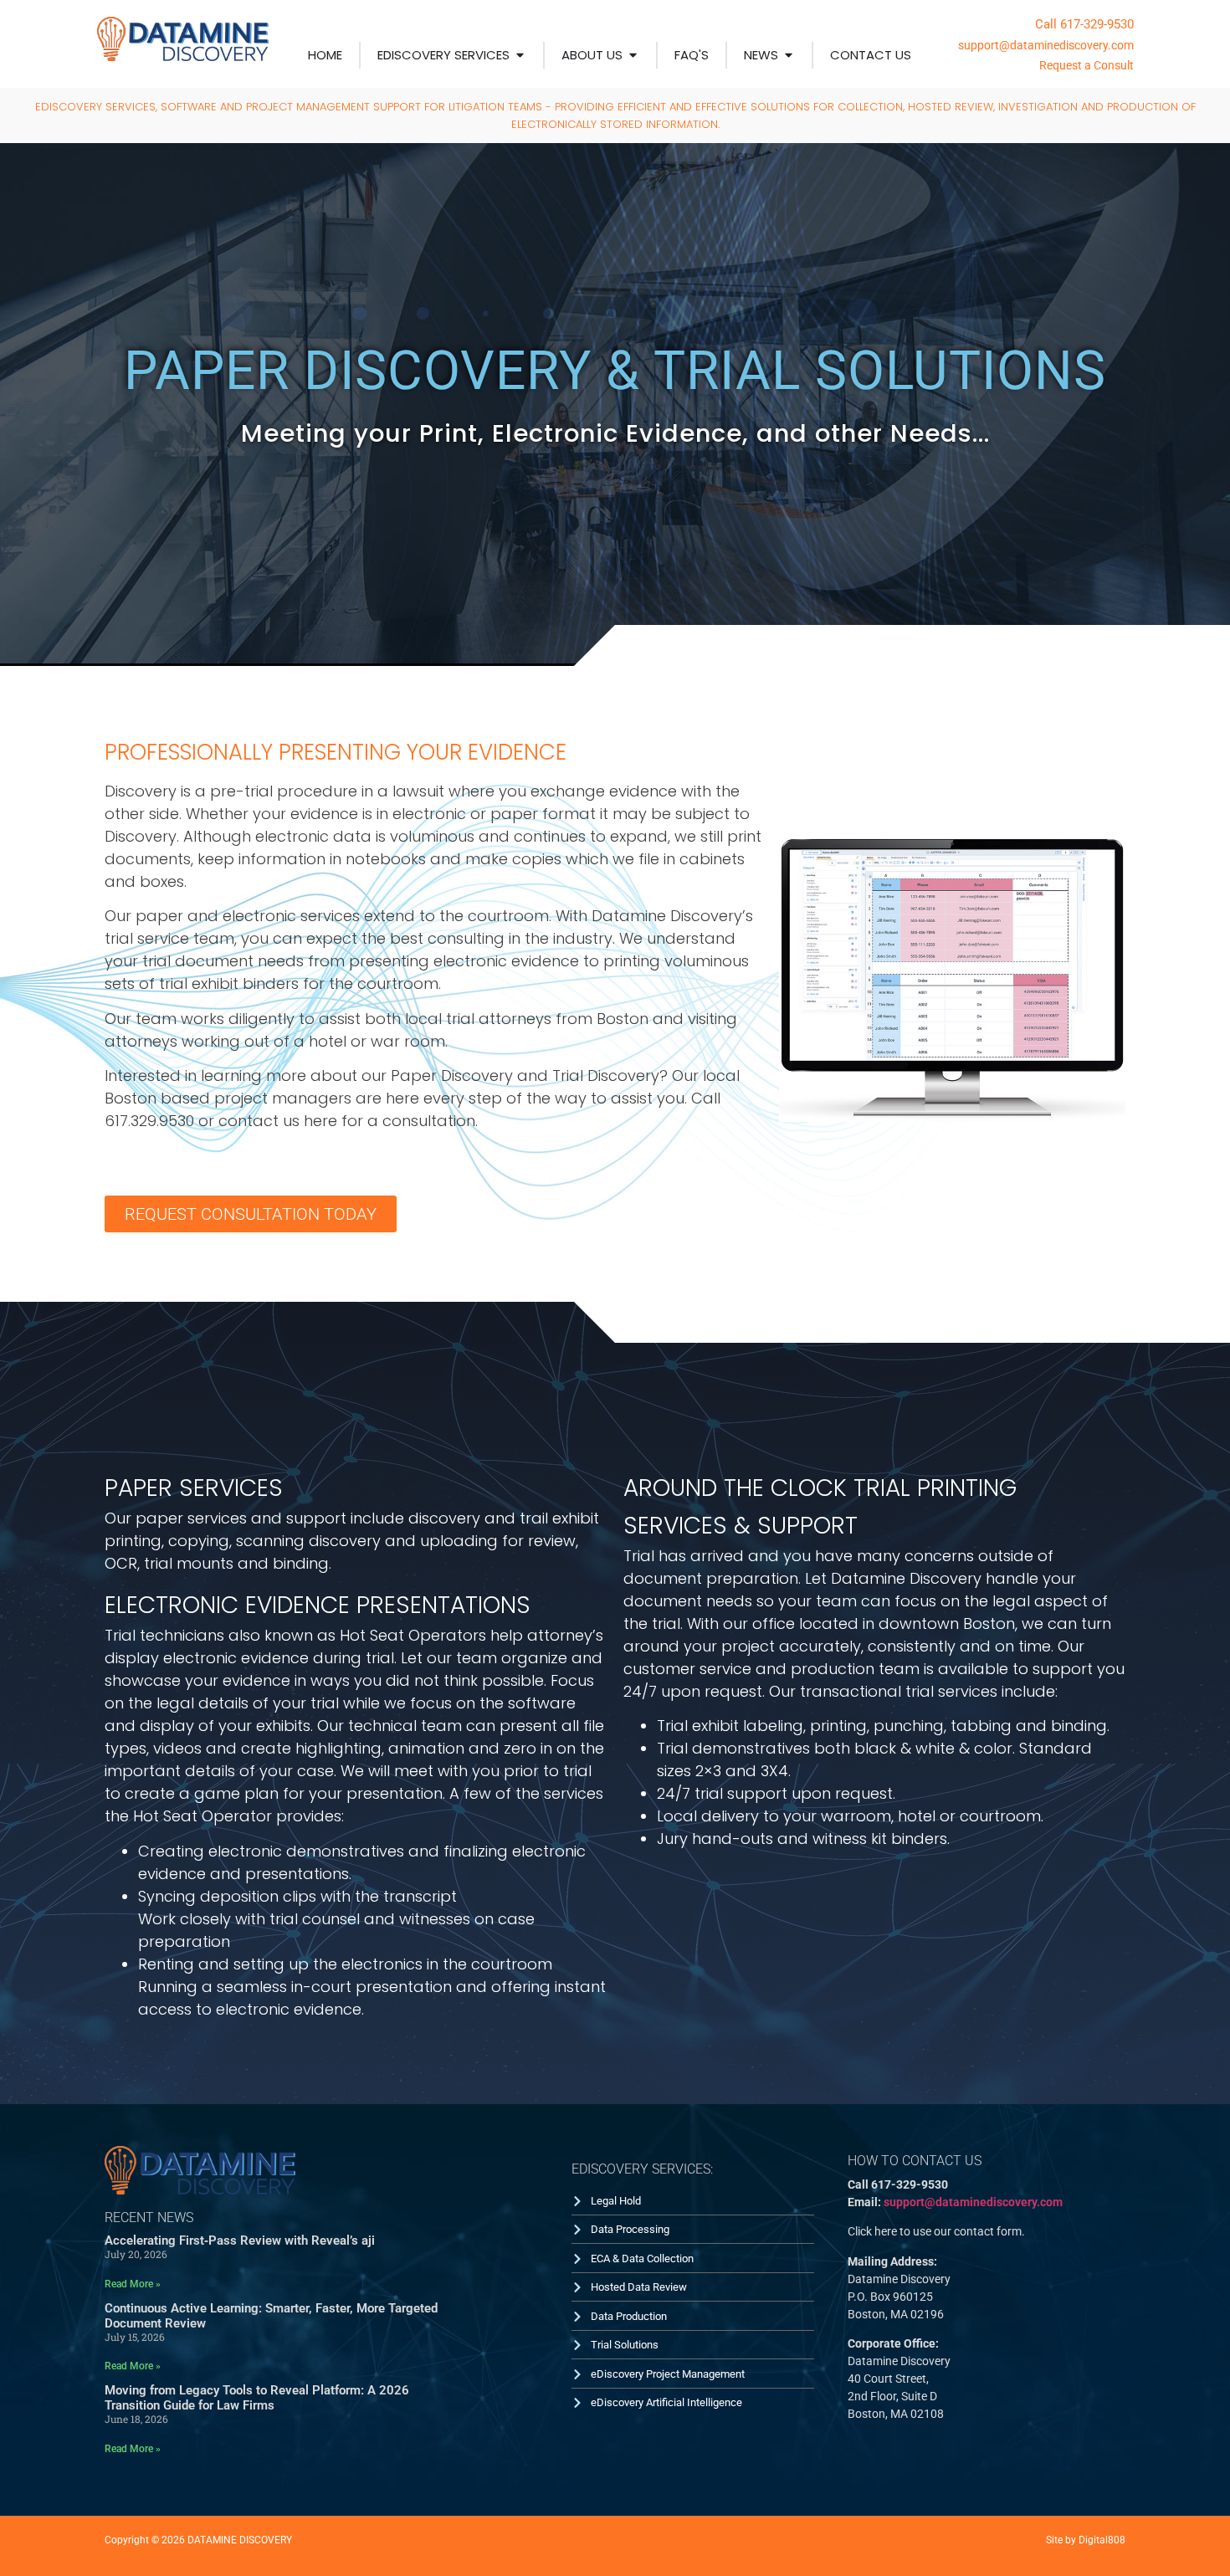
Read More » (133, 2284)
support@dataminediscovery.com (1046, 45)
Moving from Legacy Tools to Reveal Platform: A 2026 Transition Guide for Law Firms (257, 2398)
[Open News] (789, 56)
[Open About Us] (633, 56)
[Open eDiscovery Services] (520, 56)
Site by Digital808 (1086, 2540)
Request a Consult (1086, 65)
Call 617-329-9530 (1084, 24)
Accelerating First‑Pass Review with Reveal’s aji (240, 2241)
